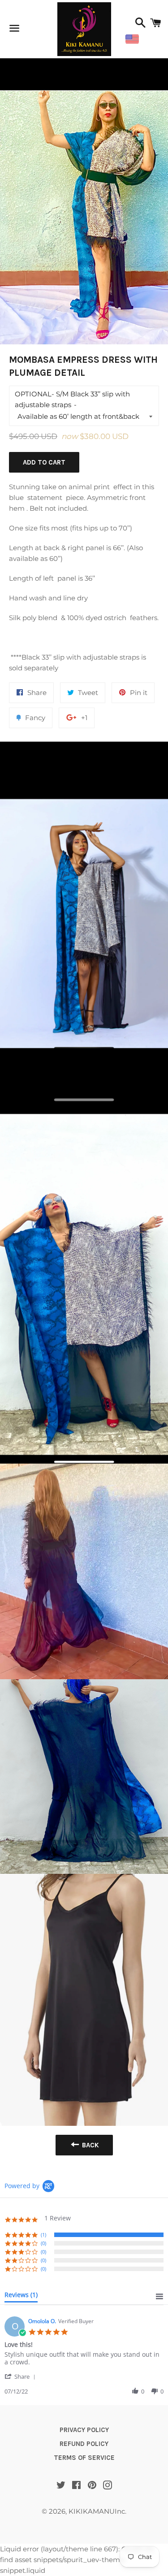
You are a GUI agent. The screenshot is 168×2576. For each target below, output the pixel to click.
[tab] (21, 2297)
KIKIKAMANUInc (97, 2511)
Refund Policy (84, 2444)
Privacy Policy (84, 2430)
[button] (22, 2376)
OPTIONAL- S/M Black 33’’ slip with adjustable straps (72, 399)
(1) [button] (43, 2235)
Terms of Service (84, 2458)
